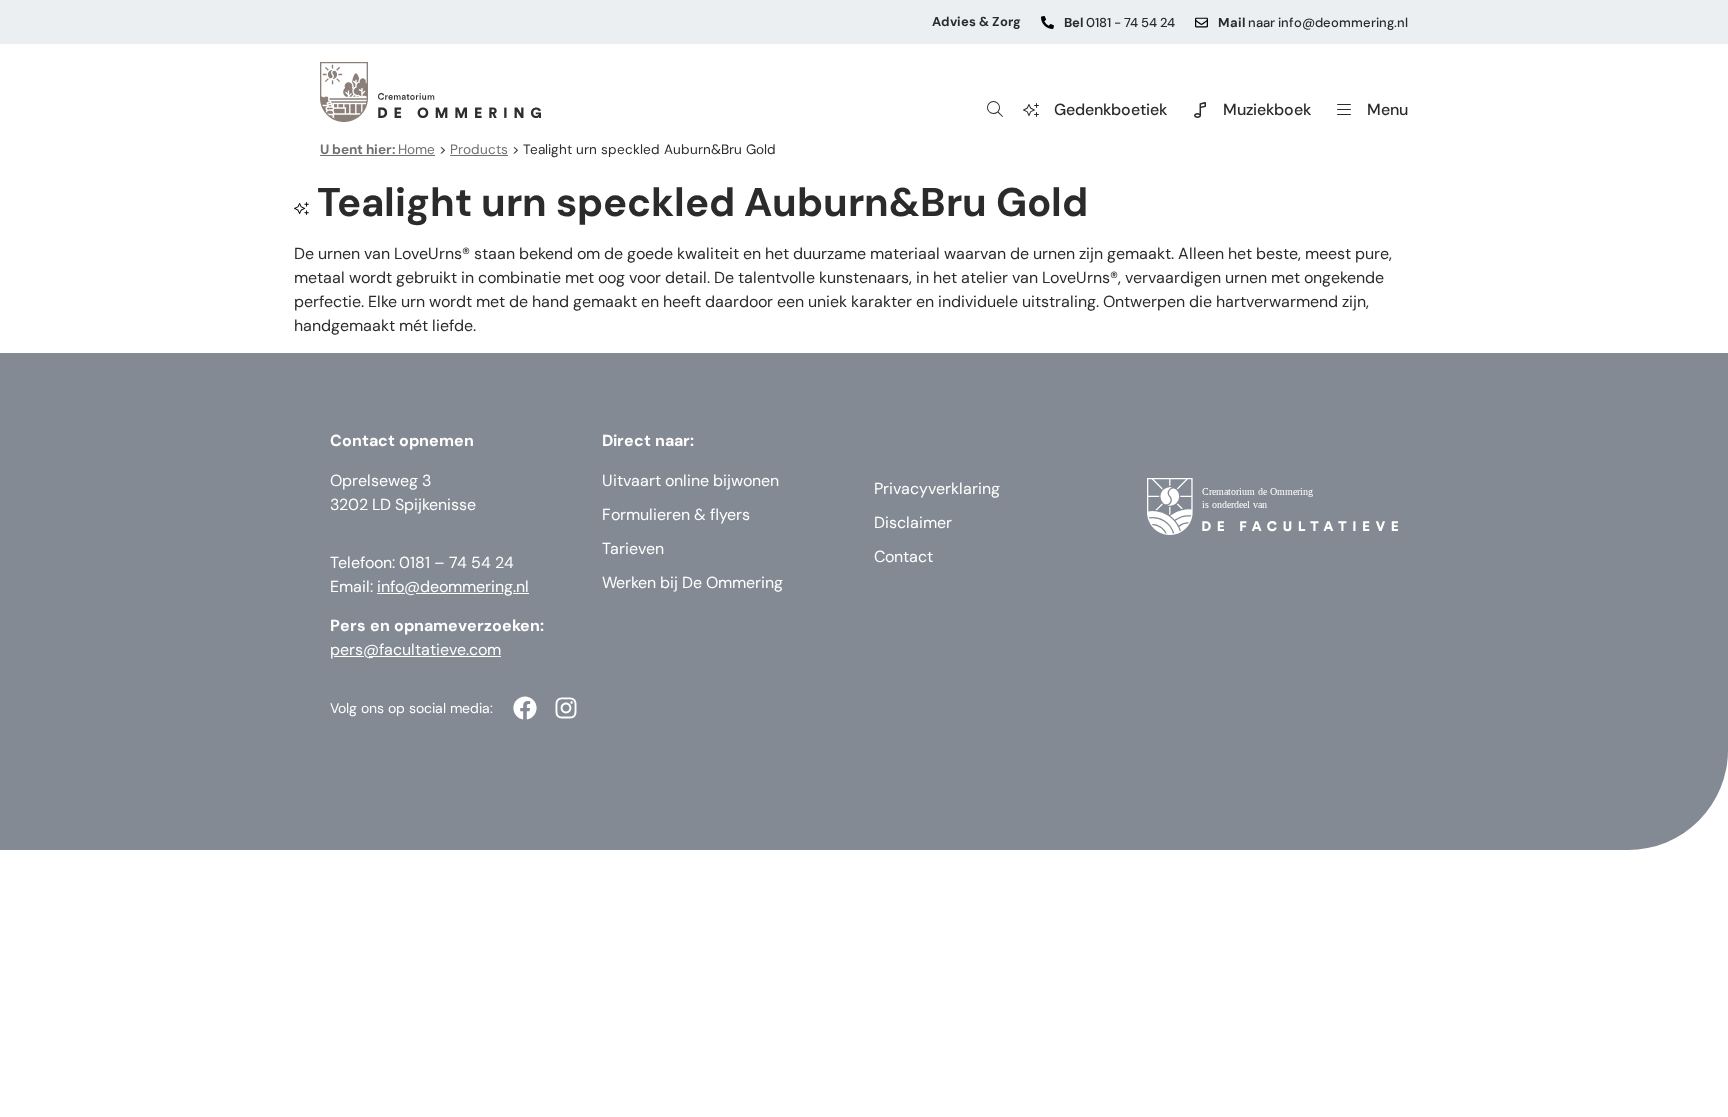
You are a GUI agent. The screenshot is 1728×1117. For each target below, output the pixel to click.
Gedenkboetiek (1110, 109)
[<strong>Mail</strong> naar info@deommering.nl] (1201, 22)
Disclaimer (913, 522)
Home (377, 149)
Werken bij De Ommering (692, 582)
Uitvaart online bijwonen (690, 480)
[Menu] (1344, 110)
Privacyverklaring (937, 488)
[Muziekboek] (1200, 110)
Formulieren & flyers (676, 514)
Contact (903, 556)
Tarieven (633, 548)
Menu (1387, 109)
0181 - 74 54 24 (1119, 22)
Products (479, 149)
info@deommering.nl (453, 586)
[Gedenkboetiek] (1031, 110)
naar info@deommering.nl (1313, 22)
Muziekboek (1267, 109)
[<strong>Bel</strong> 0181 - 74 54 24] (1047, 22)
